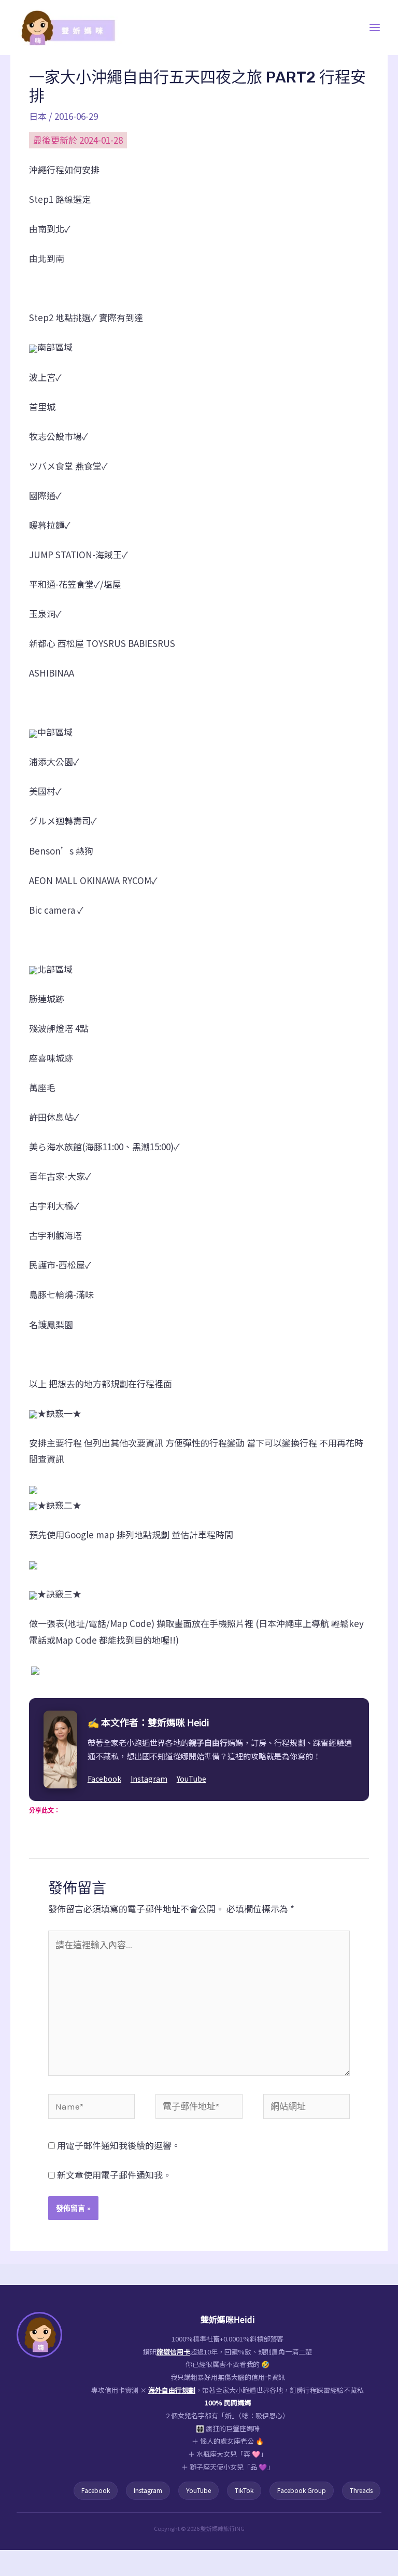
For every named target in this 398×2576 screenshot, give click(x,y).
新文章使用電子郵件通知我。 (114, 2175)
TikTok (244, 2490)
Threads (361, 2490)
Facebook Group (302, 2490)
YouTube (191, 1779)
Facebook (104, 1779)
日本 (38, 116)
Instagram (149, 1779)
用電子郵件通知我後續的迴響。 (119, 2145)
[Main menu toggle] (375, 27)
